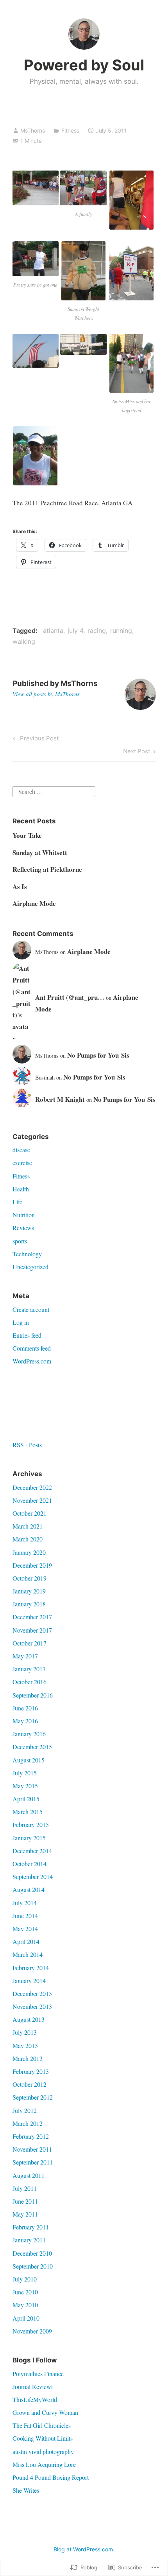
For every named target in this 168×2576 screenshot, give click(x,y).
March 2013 (28, 2058)
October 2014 (29, 1864)
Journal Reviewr (33, 2386)
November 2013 (32, 2006)
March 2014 (28, 1954)
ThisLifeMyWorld (35, 2399)
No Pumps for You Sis (98, 1055)
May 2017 (25, 1656)
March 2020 (28, 1539)
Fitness (70, 130)
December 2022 (32, 1487)
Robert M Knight (60, 1099)
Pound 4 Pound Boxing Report (51, 2477)
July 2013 (25, 2032)
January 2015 (29, 1838)
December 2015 (32, 1747)
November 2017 (32, 1630)
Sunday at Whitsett (40, 852)
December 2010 (32, 2253)
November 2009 (32, 2331)
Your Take (27, 835)
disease (21, 1150)
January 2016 (29, 1734)
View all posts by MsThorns (46, 694)
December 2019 (32, 1565)
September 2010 (33, 2266)
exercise (22, 1163)
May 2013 (25, 2045)
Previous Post (35, 740)
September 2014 (33, 1876)
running (121, 631)
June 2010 (25, 2292)
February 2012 (31, 2136)
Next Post (137, 753)
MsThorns (33, 130)
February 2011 (31, 2227)
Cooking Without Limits (43, 2438)
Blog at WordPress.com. (84, 2549)
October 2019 (29, 1578)
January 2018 (29, 1604)
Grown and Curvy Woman (45, 2412)
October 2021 (29, 1513)
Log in (21, 1322)
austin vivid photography (43, 2451)
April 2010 (26, 2318)
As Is (20, 887)
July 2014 (25, 1903)
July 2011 (25, 2188)
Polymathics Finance (38, 2374)
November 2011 (32, 2149)
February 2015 (31, 1824)
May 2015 (25, 1786)
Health (21, 1189)
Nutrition (24, 1215)
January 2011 (29, 2240)
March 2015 (28, 1812)
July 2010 (25, 2279)
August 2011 (29, 2175)
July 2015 (25, 1773)
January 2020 (29, 1552)
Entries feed (27, 1335)
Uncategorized (30, 1267)
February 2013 (31, 2071)
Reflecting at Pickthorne (47, 869)
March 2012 (28, 2123)
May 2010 (25, 2305)
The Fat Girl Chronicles (42, 2425)
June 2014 (25, 1916)
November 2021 (32, 1500)
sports (20, 1241)
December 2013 (32, 1993)
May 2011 (25, 2214)
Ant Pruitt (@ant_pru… (70, 997)
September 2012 (33, 2097)
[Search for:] (54, 791)
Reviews (23, 1228)
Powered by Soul (84, 65)
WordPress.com (32, 1361)
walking (24, 641)
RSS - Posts (27, 1445)
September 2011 (33, 2162)
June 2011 (25, 2201)
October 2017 (29, 1643)
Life (17, 1202)
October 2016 (29, 1682)
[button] (36, 188)
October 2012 (29, 2084)
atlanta (53, 631)
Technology (27, 1254)
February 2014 (31, 1968)
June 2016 (25, 1708)
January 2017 (29, 1669)
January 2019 (29, 1591)
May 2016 (25, 1721)
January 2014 (29, 1981)
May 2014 (25, 1928)
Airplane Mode (34, 903)
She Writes (26, 2490)
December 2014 (32, 1851)
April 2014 (26, 1941)
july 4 (75, 631)
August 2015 (29, 1760)
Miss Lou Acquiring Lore (44, 2464)
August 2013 (29, 2019)
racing (97, 631)
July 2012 (25, 2110)
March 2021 (28, 1526)
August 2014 (29, 1889)
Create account (31, 1309)
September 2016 (33, 1695)
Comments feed (32, 1348)
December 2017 (32, 1617)
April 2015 (26, 1799)
